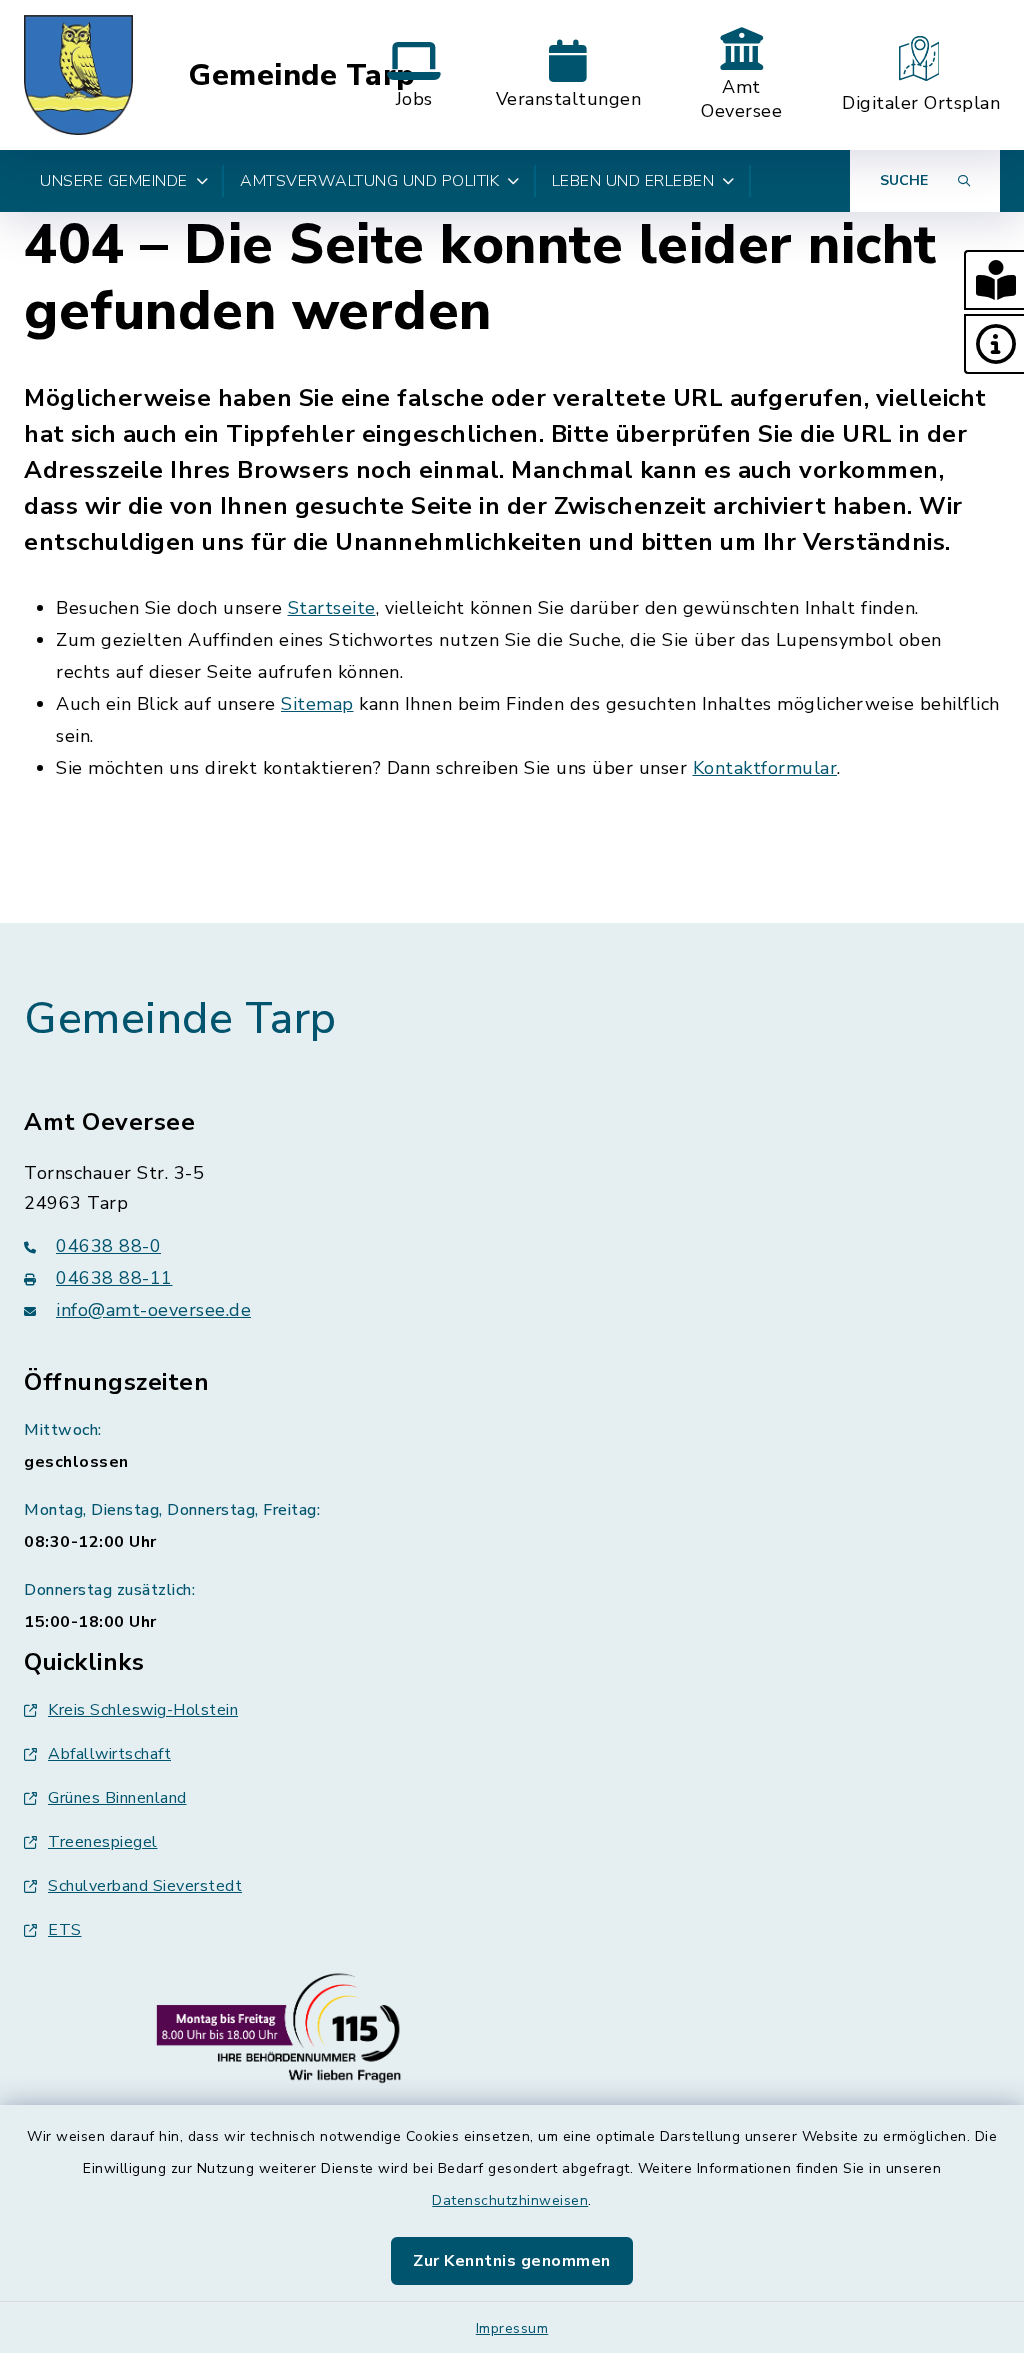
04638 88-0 (108, 1246)
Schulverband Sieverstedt (145, 1886)
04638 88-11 (114, 1278)
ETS (65, 1930)
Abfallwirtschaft (109, 1754)
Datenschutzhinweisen (510, 2200)
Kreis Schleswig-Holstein (143, 1710)
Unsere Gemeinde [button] (114, 181)
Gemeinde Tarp (302, 75)
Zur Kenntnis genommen (512, 2261)
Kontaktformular (765, 768)
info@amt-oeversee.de (153, 1310)
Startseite (332, 608)
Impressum (512, 2328)
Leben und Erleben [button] (633, 181)
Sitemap (317, 704)
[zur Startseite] (78, 75)
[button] (994, 280)
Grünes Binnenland (117, 1798)
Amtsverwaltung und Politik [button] (369, 181)
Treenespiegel (103, 1842)
